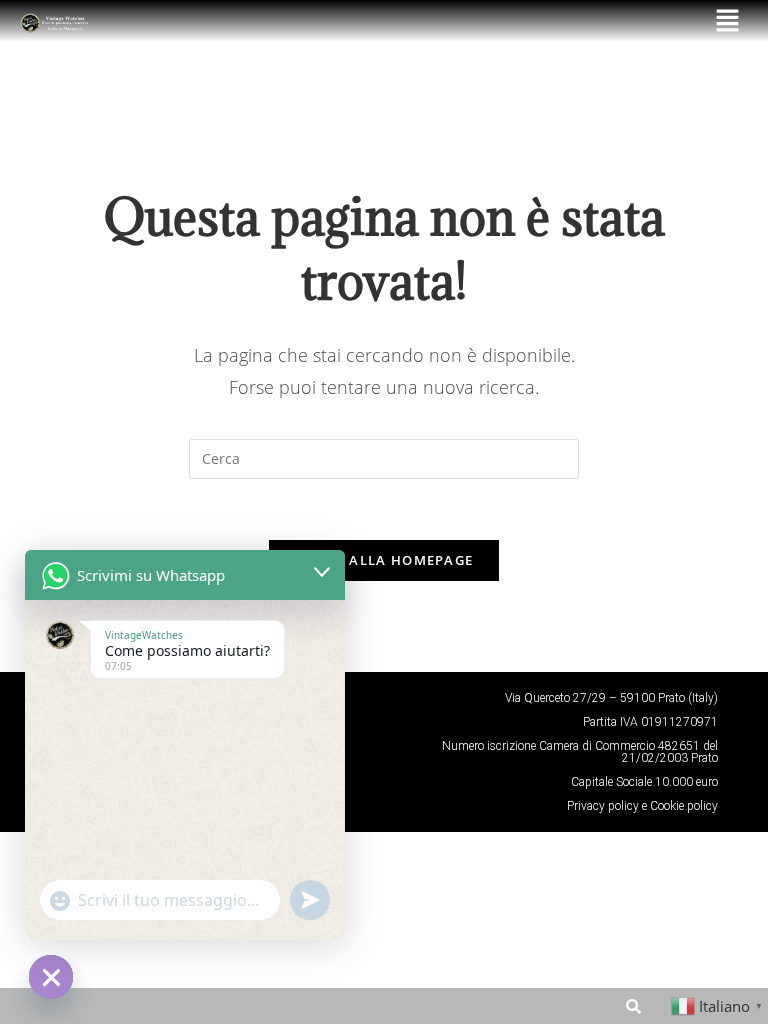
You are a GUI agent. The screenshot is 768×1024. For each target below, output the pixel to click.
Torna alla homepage (384, 560)
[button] (728, 21)
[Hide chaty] (51, 977)
